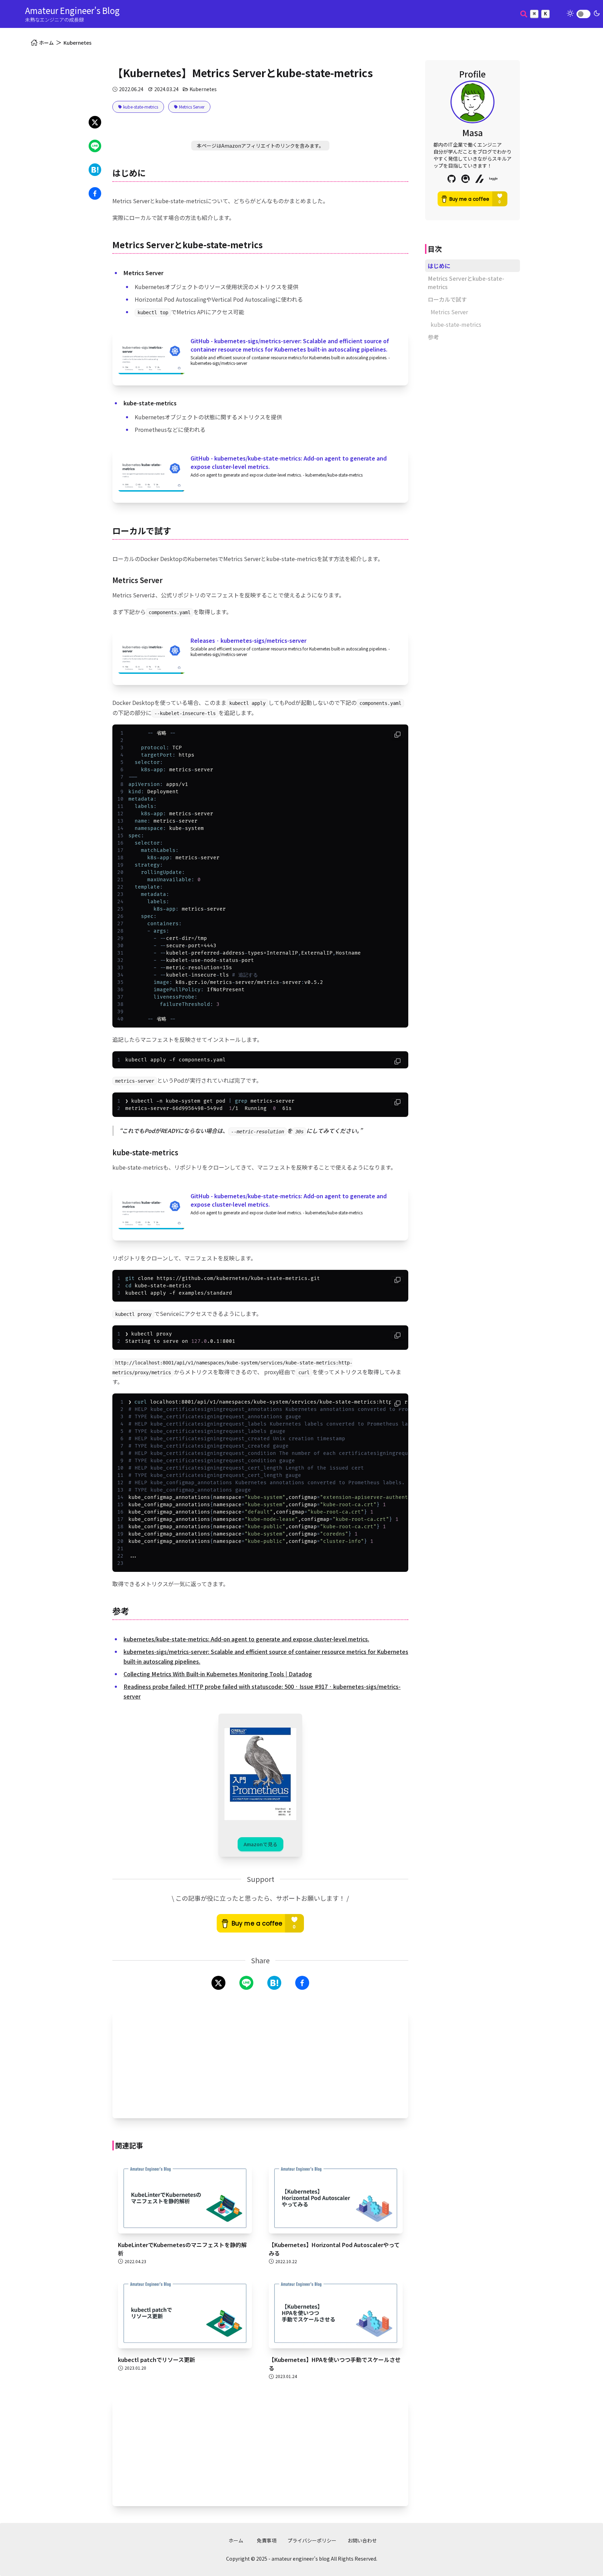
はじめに (439, 266)
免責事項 (267, 2540)
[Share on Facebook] (95, 193)
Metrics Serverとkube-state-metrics (466, 282)
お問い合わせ (362, 2540)
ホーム (236, 2540)
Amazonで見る (260, 1844)
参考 (433, 337)
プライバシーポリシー (312, 2540)
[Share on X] (95, 122)
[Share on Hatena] (95, 170)
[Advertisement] (260, 2064)
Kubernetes (77, 43)
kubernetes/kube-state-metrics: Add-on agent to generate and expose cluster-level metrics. (246, 1639)
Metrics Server (449, 312)
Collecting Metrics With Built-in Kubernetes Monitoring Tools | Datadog (218, 1674)
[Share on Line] (95, 146)
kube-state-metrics (456, 324)
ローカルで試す (447, 299)
